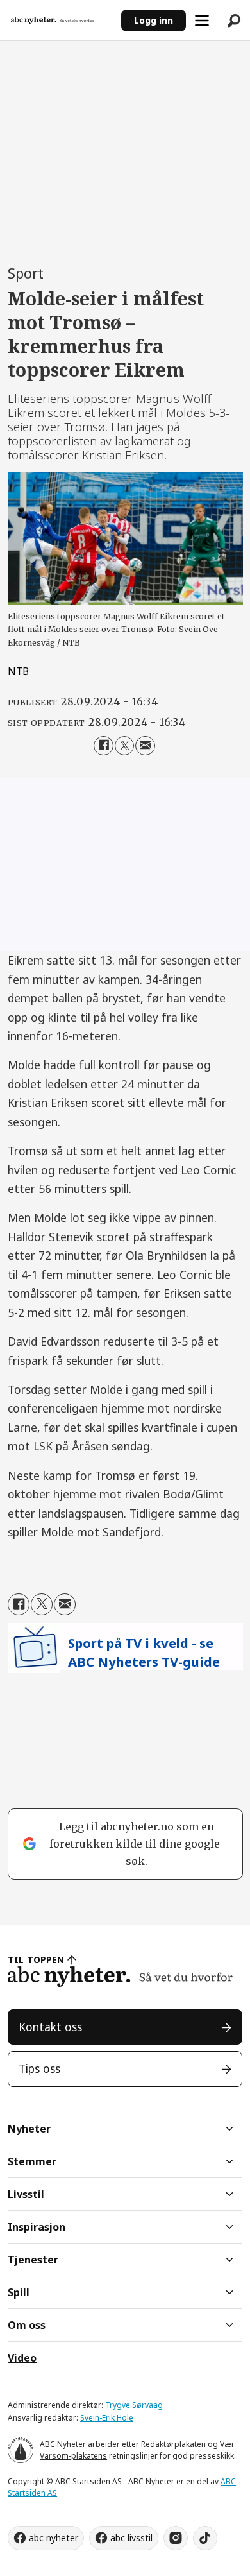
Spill (19, 2292)
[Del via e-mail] (145, 746)
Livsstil (26, 2194)
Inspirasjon (37, 2227)
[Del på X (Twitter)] (125, 746)
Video (22, 2358)
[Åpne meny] (202, 21)
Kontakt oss (50, 2027)
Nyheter (29, 2129)
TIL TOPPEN (36, 1960)
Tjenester (33, 2260)
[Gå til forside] (60, 21)
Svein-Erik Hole (107, 2418)
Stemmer (32, 2161)
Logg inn (154, 20)
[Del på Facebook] (104, 746)
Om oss (27, 2325)
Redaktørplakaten (173, 2444)
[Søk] (234, 21)
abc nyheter (54, 2538)
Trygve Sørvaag (134, 2405)
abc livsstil (131, 2538)
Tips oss (39, 2068)
